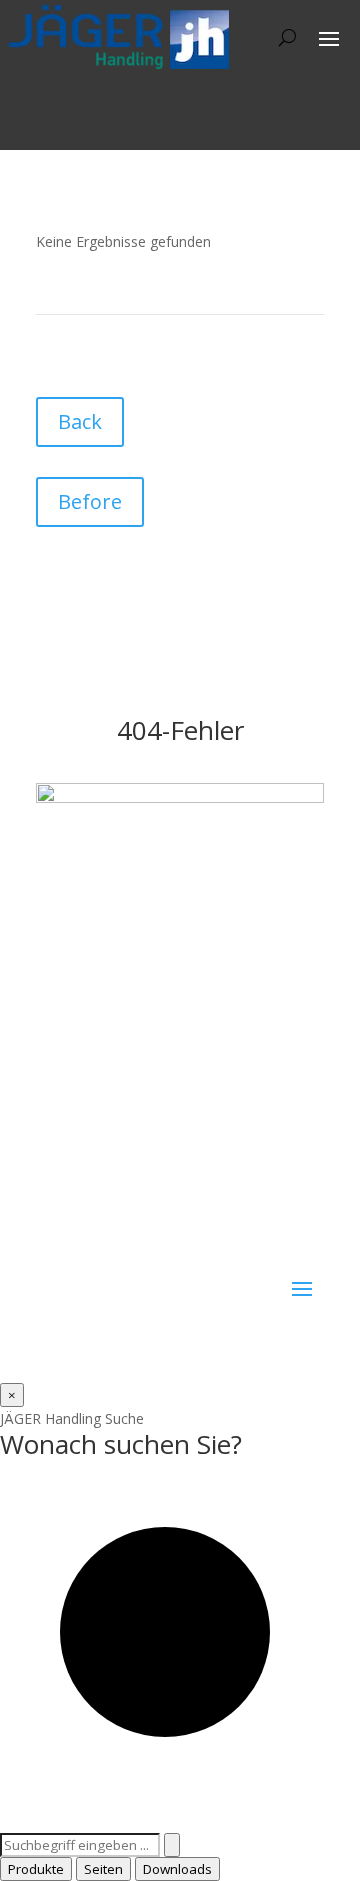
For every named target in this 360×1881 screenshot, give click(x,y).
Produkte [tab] (36, 1869)
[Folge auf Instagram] (92, 1247)
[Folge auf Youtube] (172, 1247)
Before (90, 501)
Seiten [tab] (103, 1869)
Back (80, 421)
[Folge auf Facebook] (52, 1247)
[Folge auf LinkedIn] (132, 1247)
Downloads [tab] (177, 1869)
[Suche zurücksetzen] (172, 1845)
